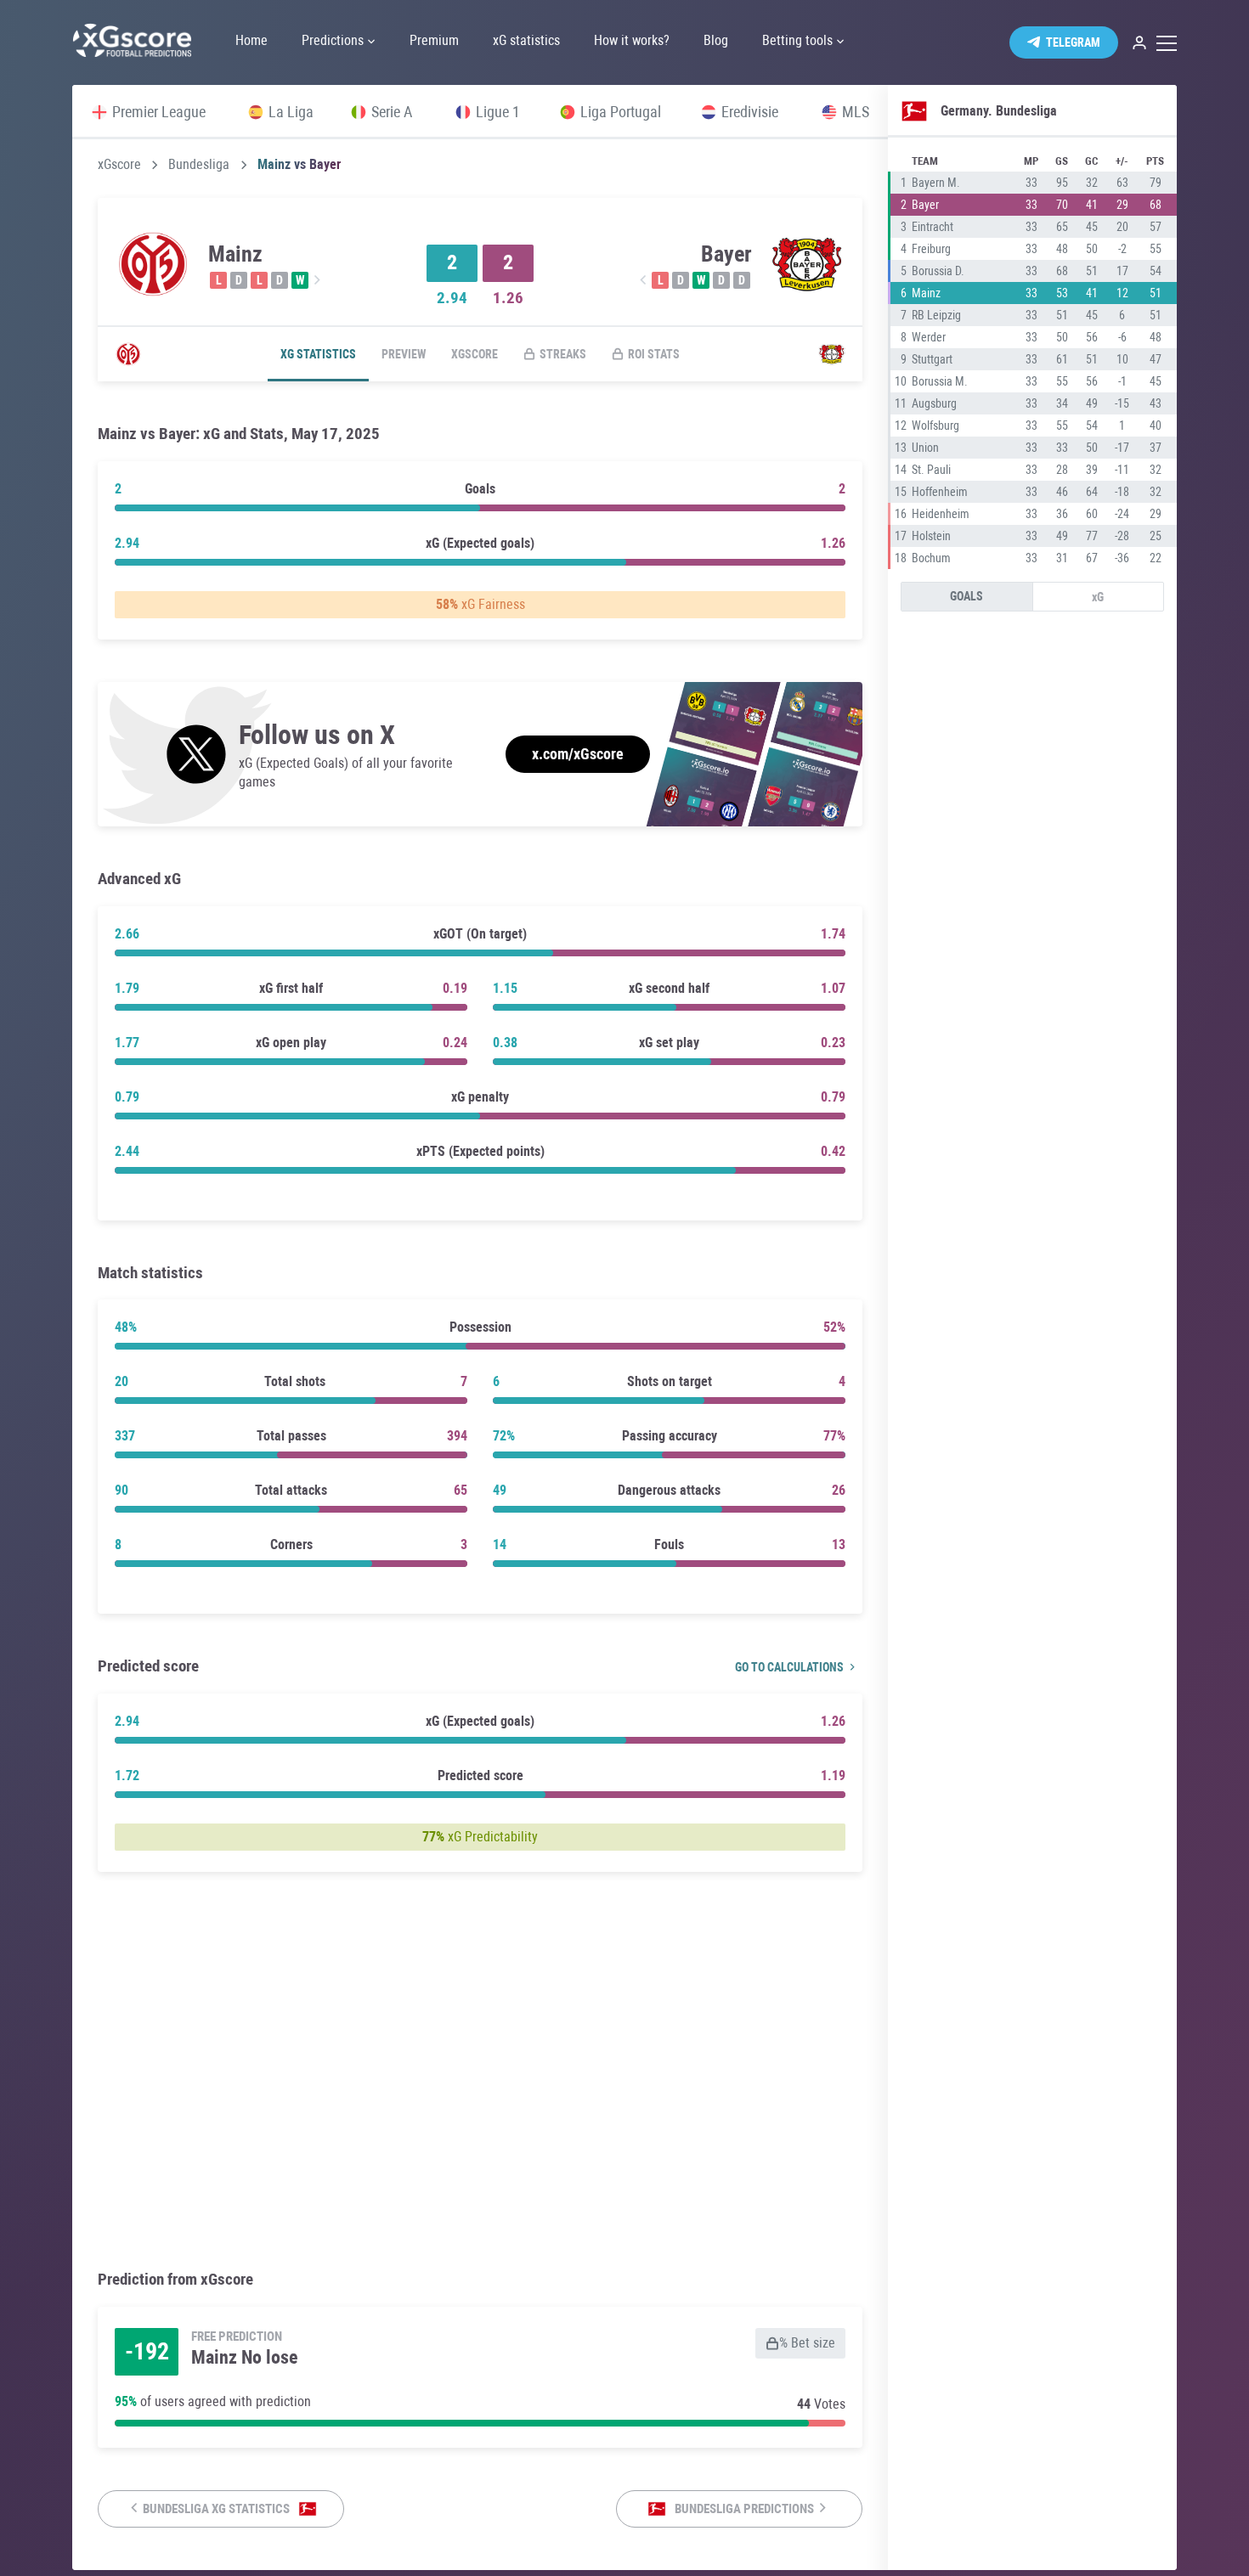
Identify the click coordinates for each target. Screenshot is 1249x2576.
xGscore (119, 165)
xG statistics (318, 354)
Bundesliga (199, 165)
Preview (404, 354)
